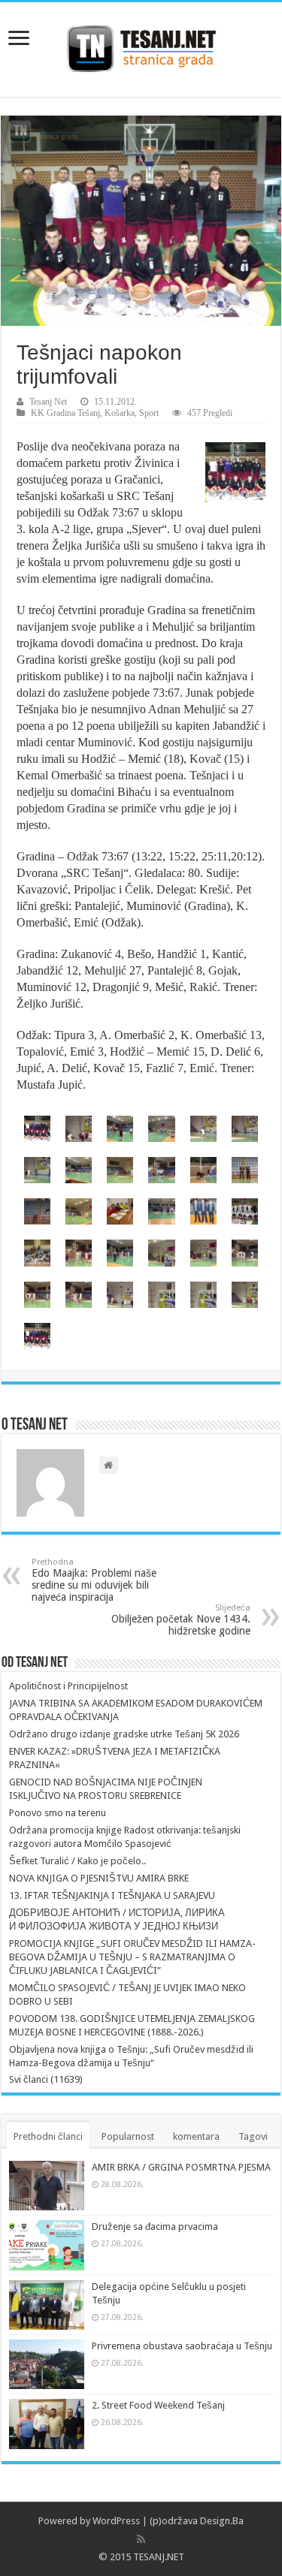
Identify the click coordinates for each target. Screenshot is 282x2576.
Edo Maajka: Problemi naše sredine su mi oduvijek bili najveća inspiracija (94, 1580)
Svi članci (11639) (46, 2079)
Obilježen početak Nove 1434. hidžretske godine (181, 1620)
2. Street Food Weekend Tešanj (158, 2405)
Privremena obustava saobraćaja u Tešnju (182, 2346)
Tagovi (253, 2136)
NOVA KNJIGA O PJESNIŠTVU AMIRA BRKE (99, 1878)
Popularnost (128, 2136)
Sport (149, 413)
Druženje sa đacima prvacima (155, 2227)
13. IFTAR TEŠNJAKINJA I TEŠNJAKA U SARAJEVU (112, 1895)
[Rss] (141, 2539)
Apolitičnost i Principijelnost (68, 1686)
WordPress (116, 2521)
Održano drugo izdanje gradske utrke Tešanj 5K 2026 (124, 1734)
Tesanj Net (48, 402)
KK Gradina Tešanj (65, 413)
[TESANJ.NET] (141, 47)
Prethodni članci (48, 2136)
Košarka (120, 413)
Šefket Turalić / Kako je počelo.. (77, 1861)
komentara (196, 2136)
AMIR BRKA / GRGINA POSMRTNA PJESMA (181, 2167)
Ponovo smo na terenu (58, 1813)
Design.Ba (222, 2521)
